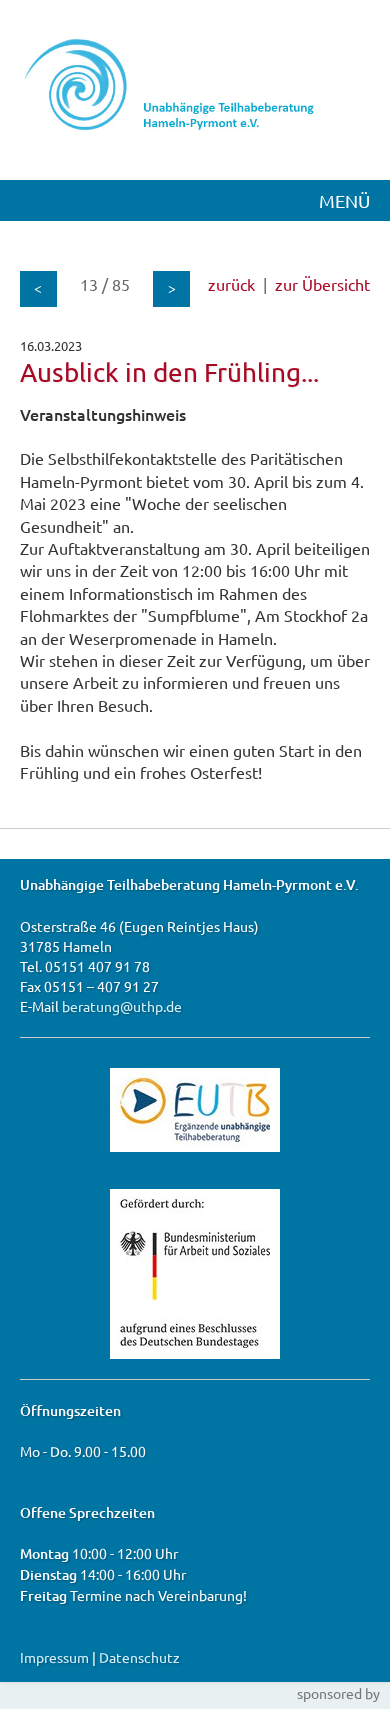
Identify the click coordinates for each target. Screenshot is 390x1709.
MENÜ (344, 200)
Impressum (54, 1657)
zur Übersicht (322, 284)
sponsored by (338, 1693)
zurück (231, 284)
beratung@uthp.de (122, 1006)
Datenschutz (139, 1657)
